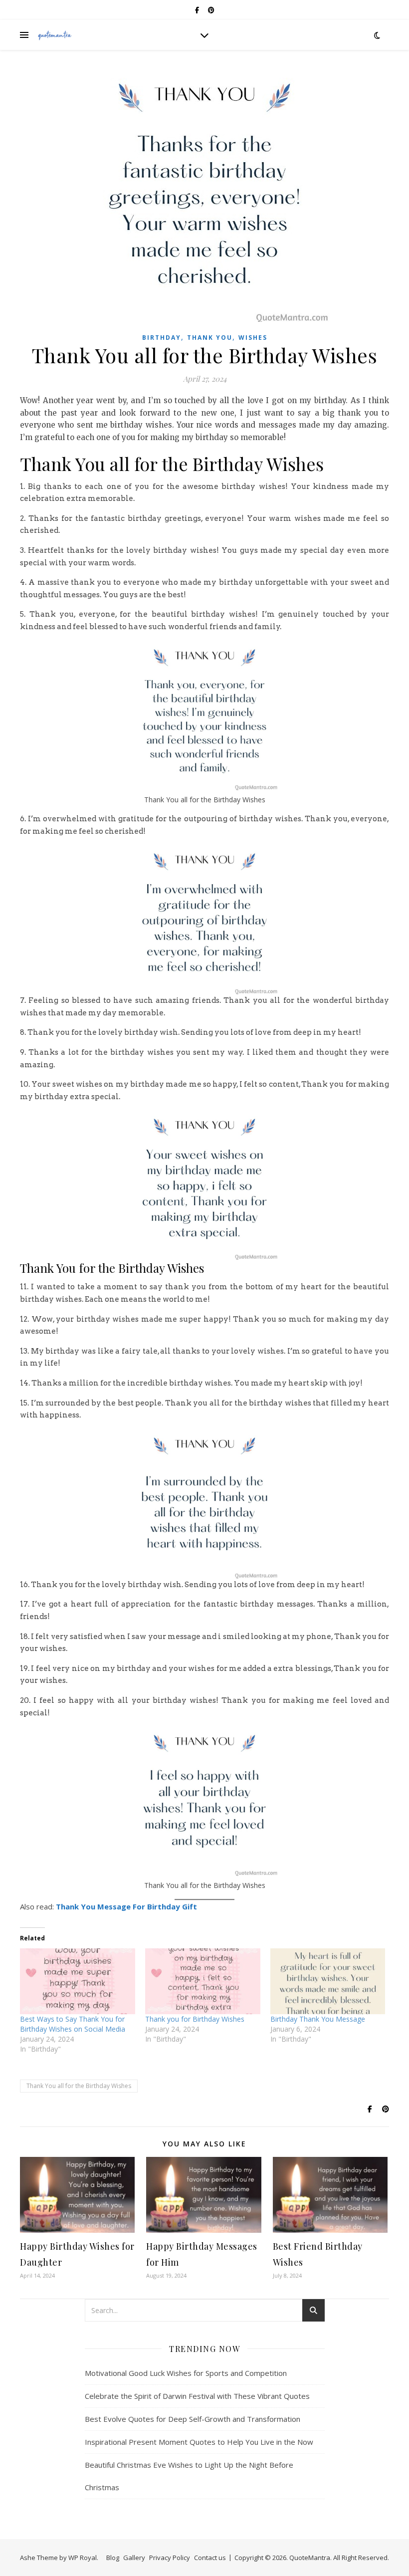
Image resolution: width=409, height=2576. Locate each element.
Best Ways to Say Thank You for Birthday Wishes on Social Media (73, 2024)
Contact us (210, 2558)
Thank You (210, 338)
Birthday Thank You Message (318, 2019)
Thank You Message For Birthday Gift (126, 1906)
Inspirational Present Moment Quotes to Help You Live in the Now (199, 2442)
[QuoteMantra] (55, 35)
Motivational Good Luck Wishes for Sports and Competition (186, 2373)
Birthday (162, 338)
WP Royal (83, 2558)
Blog (113, 2558)
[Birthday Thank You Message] (328, 1981)
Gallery (134, 2558)
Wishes (253, 338)
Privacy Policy (170, 2558)
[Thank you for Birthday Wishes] (203, 1981)
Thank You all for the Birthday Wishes (79, 2086)
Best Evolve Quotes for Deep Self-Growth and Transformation (193, 2419)
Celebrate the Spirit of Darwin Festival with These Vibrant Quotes (197, 2396)
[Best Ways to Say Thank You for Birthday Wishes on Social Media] (78, 1981)
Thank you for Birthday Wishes (195, 2019)
